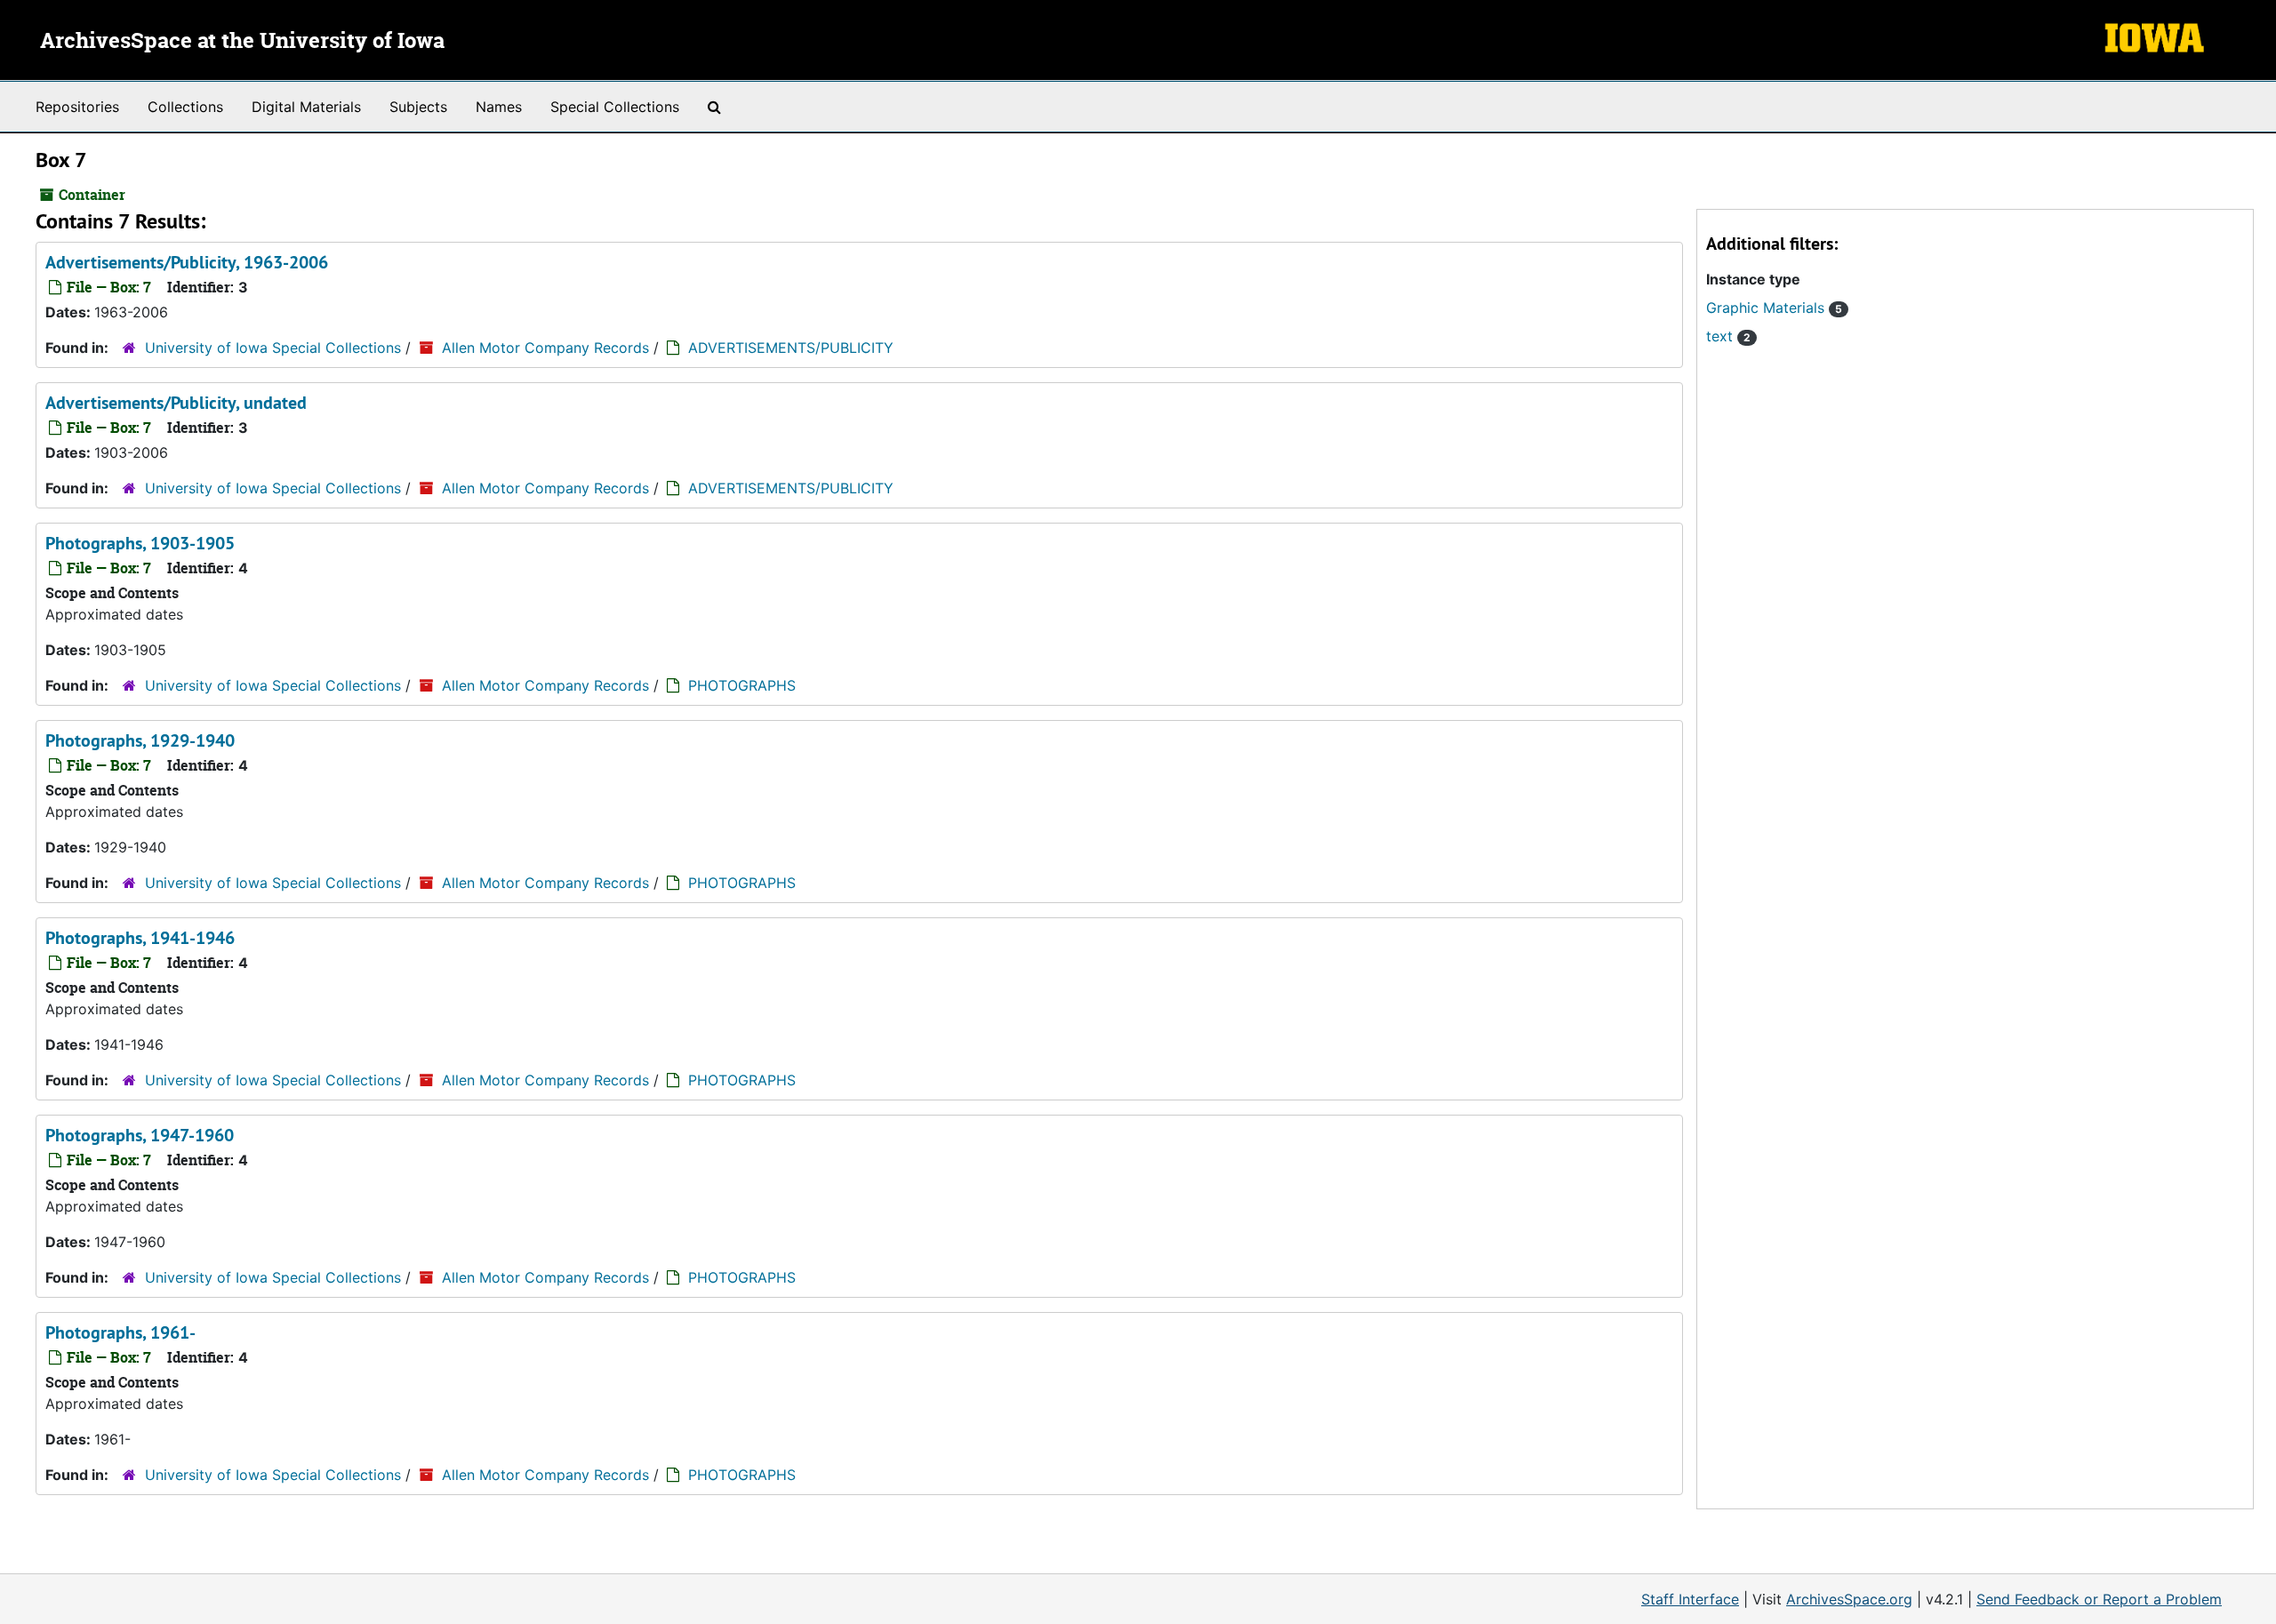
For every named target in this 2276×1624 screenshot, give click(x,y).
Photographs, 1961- (120, 1332)
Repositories (77, 107)
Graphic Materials (1774, 308)
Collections (185, 107)
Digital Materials (306, 107)
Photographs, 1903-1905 (140, 543)
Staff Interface (1690, 1599)
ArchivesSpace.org (1849, 1599)
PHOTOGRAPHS (742, 685)
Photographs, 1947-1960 (140, 1135)
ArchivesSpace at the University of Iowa (242, 42)
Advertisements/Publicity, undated (176, 403)
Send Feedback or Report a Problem (2099, 1599)
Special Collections (615, 107)
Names (499, 107)
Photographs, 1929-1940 (140, 740)
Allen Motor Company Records (545, 348)
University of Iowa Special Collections (273, 348)
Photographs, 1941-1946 (140, 938)
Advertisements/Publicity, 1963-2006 (187, 262)
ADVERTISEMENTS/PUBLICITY (791, 348)
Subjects (418, 107)
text (1728, 336)
